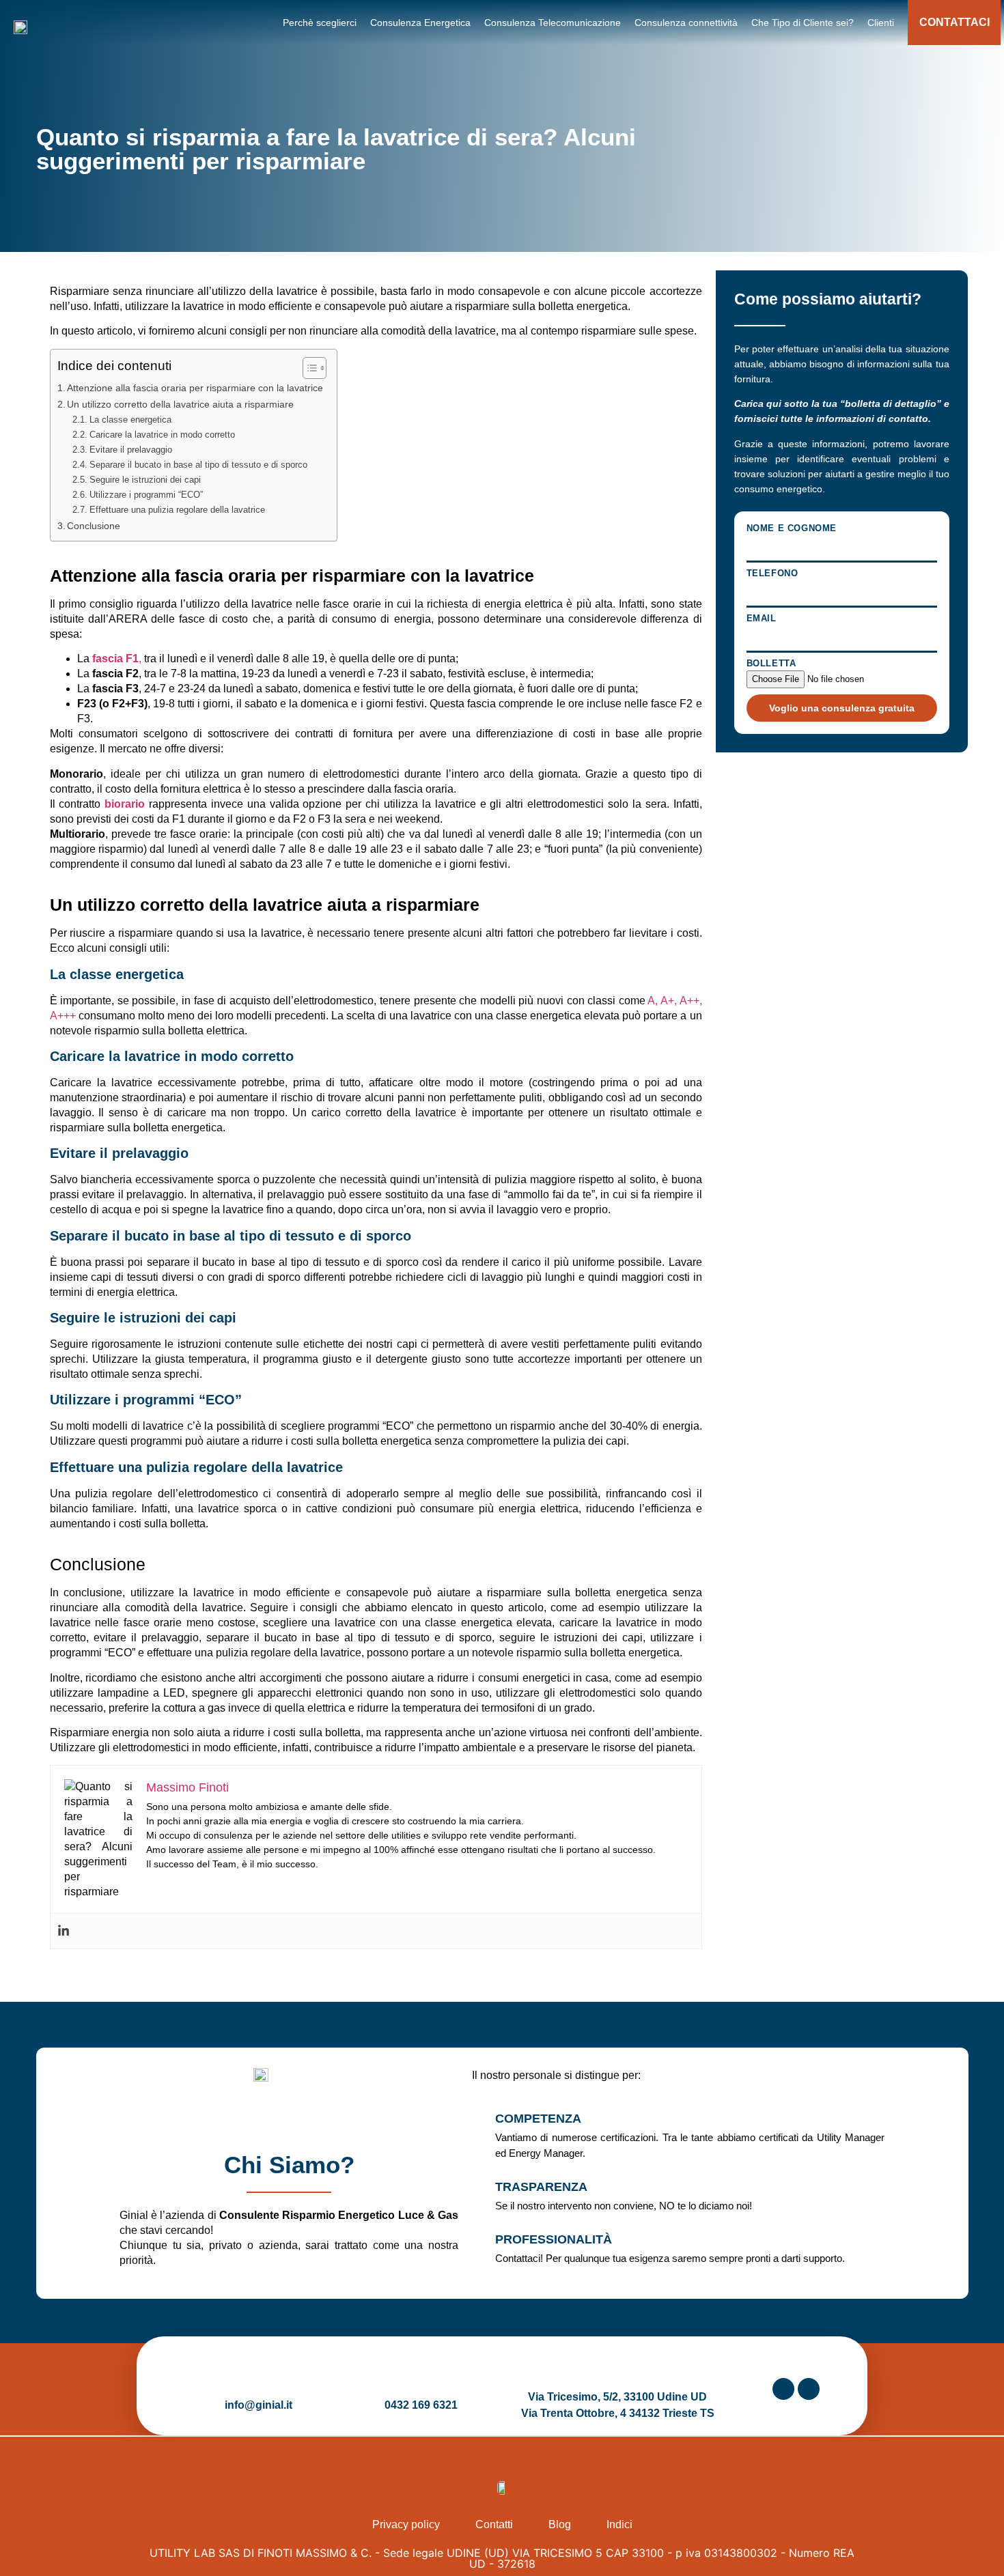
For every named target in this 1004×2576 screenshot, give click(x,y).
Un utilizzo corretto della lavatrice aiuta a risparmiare (180, 404)
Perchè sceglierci (320, 23)
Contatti (494, 2524)
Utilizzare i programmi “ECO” (146, 495)
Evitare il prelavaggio (131, 450)
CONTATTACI (954, 22)
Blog (560, 2524)
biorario (125, 804)
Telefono (772, 574)
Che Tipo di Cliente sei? (803, 23)
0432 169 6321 (421, 2405)
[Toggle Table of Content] (308, 368)
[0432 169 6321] (421, 2376)
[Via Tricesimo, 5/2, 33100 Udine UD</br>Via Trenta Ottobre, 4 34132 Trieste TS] (617, 2368)
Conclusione (94, 526)
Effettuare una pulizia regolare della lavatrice (177, 510)
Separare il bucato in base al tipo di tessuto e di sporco (198, 465)
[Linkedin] (64, 1931)
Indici (619, 2524)
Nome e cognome (792, 528)
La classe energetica (130, 420)
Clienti (881, 23)
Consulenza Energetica (420, 23)
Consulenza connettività (686, 23)
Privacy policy (406, 2524)
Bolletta (771, 664)
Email (762, 619)
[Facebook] (809, 2389)
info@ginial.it (259, 2405)
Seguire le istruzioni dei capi (145, 480)
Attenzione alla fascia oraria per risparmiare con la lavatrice (195, 388)
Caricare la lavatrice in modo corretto (162, 435)
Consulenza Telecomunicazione (553, 23)
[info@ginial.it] (259, 2376)
